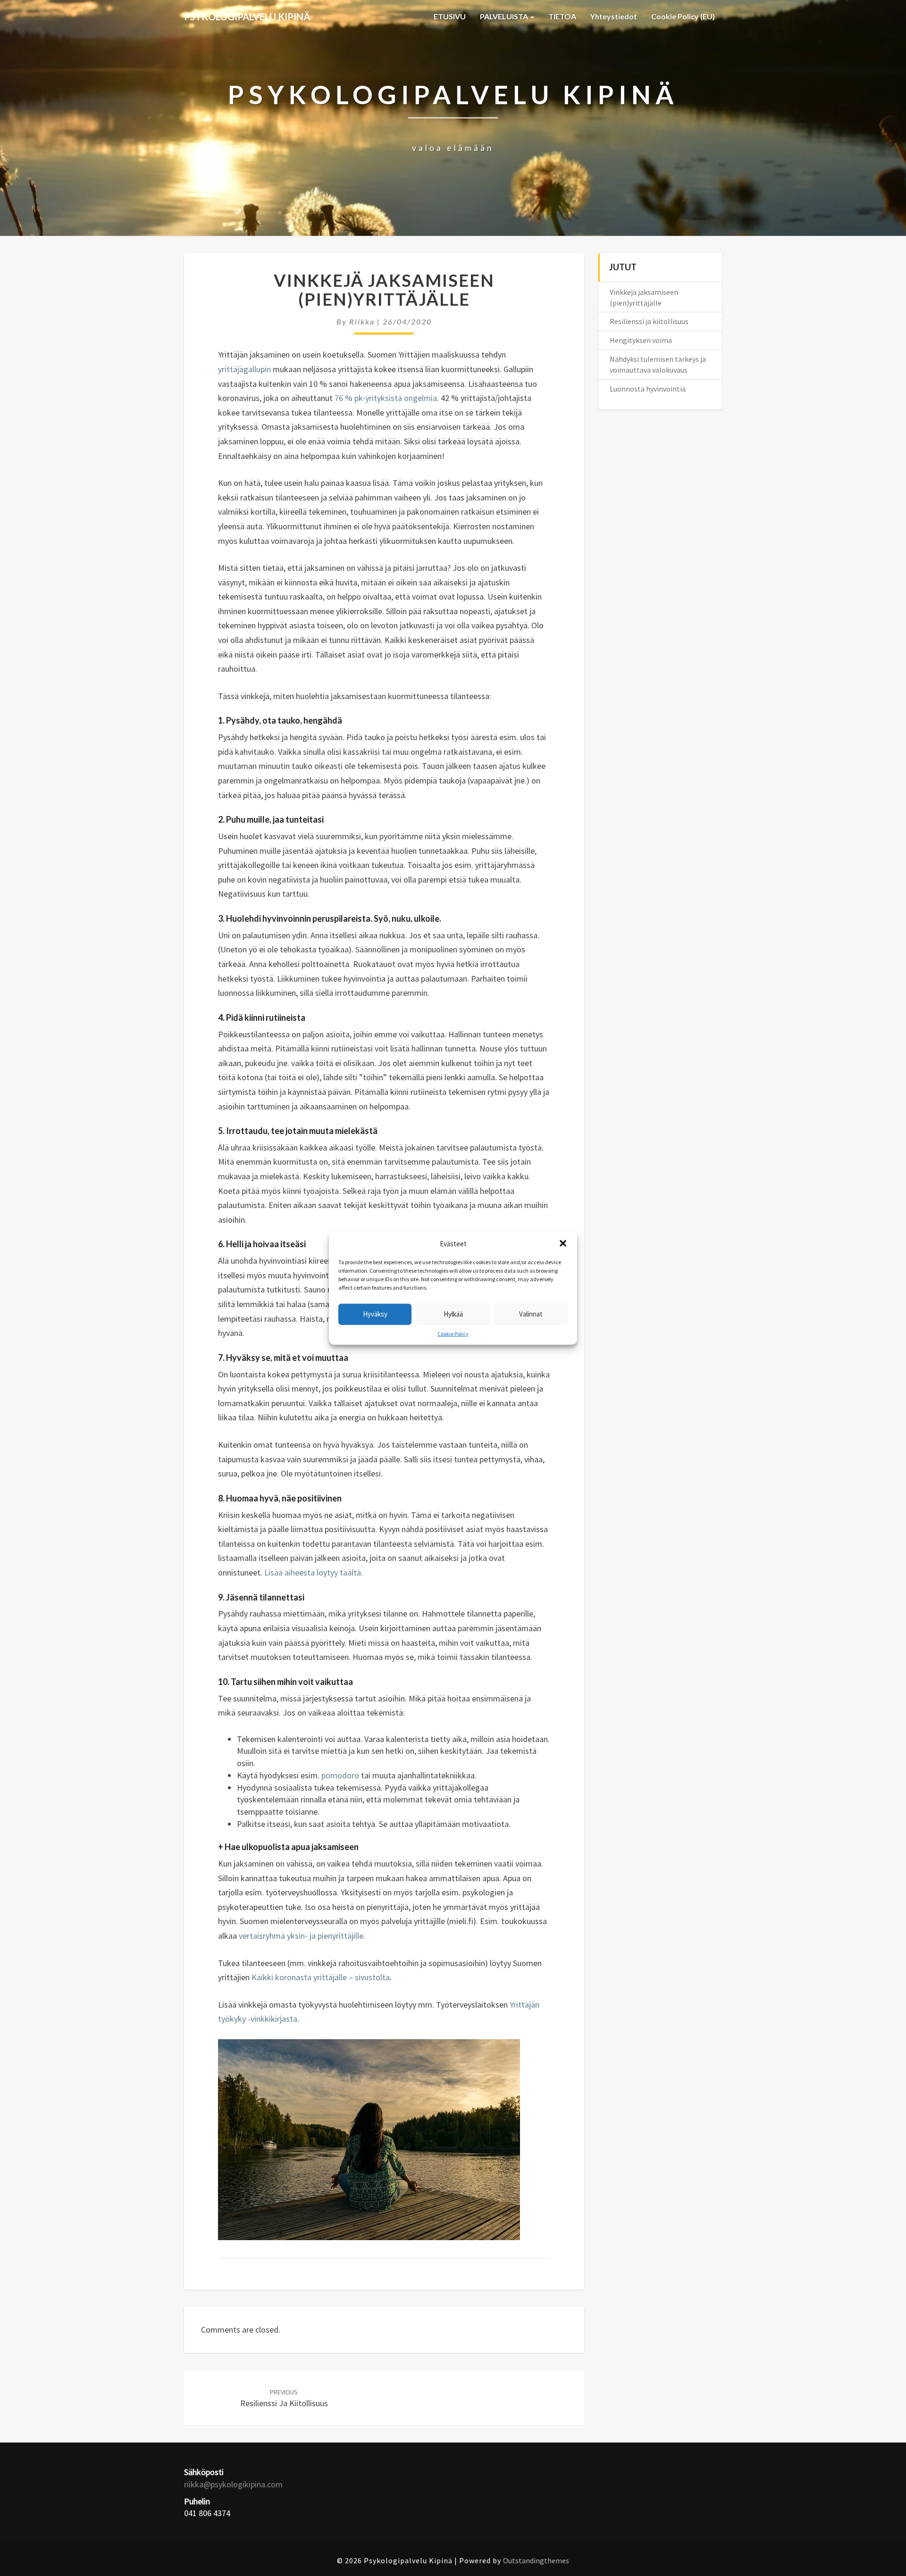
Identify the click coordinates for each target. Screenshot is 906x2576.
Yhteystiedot (614, 16)
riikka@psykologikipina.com (233, 2484)
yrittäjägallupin (245, 369)
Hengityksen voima (641, 340)
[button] (563, 1243)
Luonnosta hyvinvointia (648, 389)
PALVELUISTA (505, 16)
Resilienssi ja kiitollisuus (284, 2398)
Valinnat (531, 1314)
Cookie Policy (453, 1334)
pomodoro (340, 1775)
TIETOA (562, 16)
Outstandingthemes (536, 2560)
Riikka (362, 321)
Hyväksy (375, 1314)
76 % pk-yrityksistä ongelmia (386, 398)
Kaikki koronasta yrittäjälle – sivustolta (321, 1977)
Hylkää (453, 1314)
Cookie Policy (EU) (683, 16)
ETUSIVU (450, 16)
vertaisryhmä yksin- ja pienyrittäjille (301, 1936)
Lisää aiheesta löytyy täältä (312, 1572)
